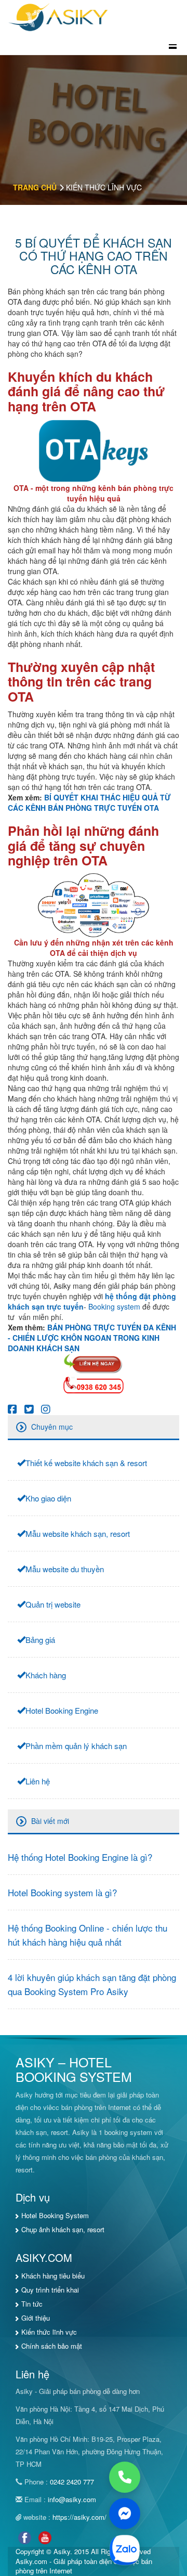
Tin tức (32, 2304)
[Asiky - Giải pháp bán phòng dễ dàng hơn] (59, 16)
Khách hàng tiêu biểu (53, 2276)
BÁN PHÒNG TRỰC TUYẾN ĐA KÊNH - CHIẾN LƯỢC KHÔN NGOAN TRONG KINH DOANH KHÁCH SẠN (92, 1338)
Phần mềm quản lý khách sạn (76, 1746)
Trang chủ (35, 187)
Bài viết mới (50, 1821)
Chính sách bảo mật (52, 2346)
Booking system (114, 1306)
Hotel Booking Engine (62, 1710)
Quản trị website (53, 1604)
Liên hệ (38, 1781)
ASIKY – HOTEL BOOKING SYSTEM (74, 2069)
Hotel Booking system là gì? (62, 1892)
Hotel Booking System (55, 2215)
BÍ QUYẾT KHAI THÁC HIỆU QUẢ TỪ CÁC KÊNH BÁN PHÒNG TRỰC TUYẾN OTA (89, 802)
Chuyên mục (52, 1427)
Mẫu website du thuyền (65, 1569)
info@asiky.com (72, 2499)
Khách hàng (46, 1675)
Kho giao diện (48, 1498)
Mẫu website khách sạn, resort (78, 1533)
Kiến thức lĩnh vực (49, 2332)
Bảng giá (40, 1640)
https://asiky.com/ (79, 2517)
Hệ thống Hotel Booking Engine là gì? (80, 1857)
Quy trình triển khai (50, 2290)
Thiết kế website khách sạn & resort (86, 1463)
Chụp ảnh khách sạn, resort (63, 2229)
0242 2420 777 (72, 2482)
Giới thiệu (36, 2318)
